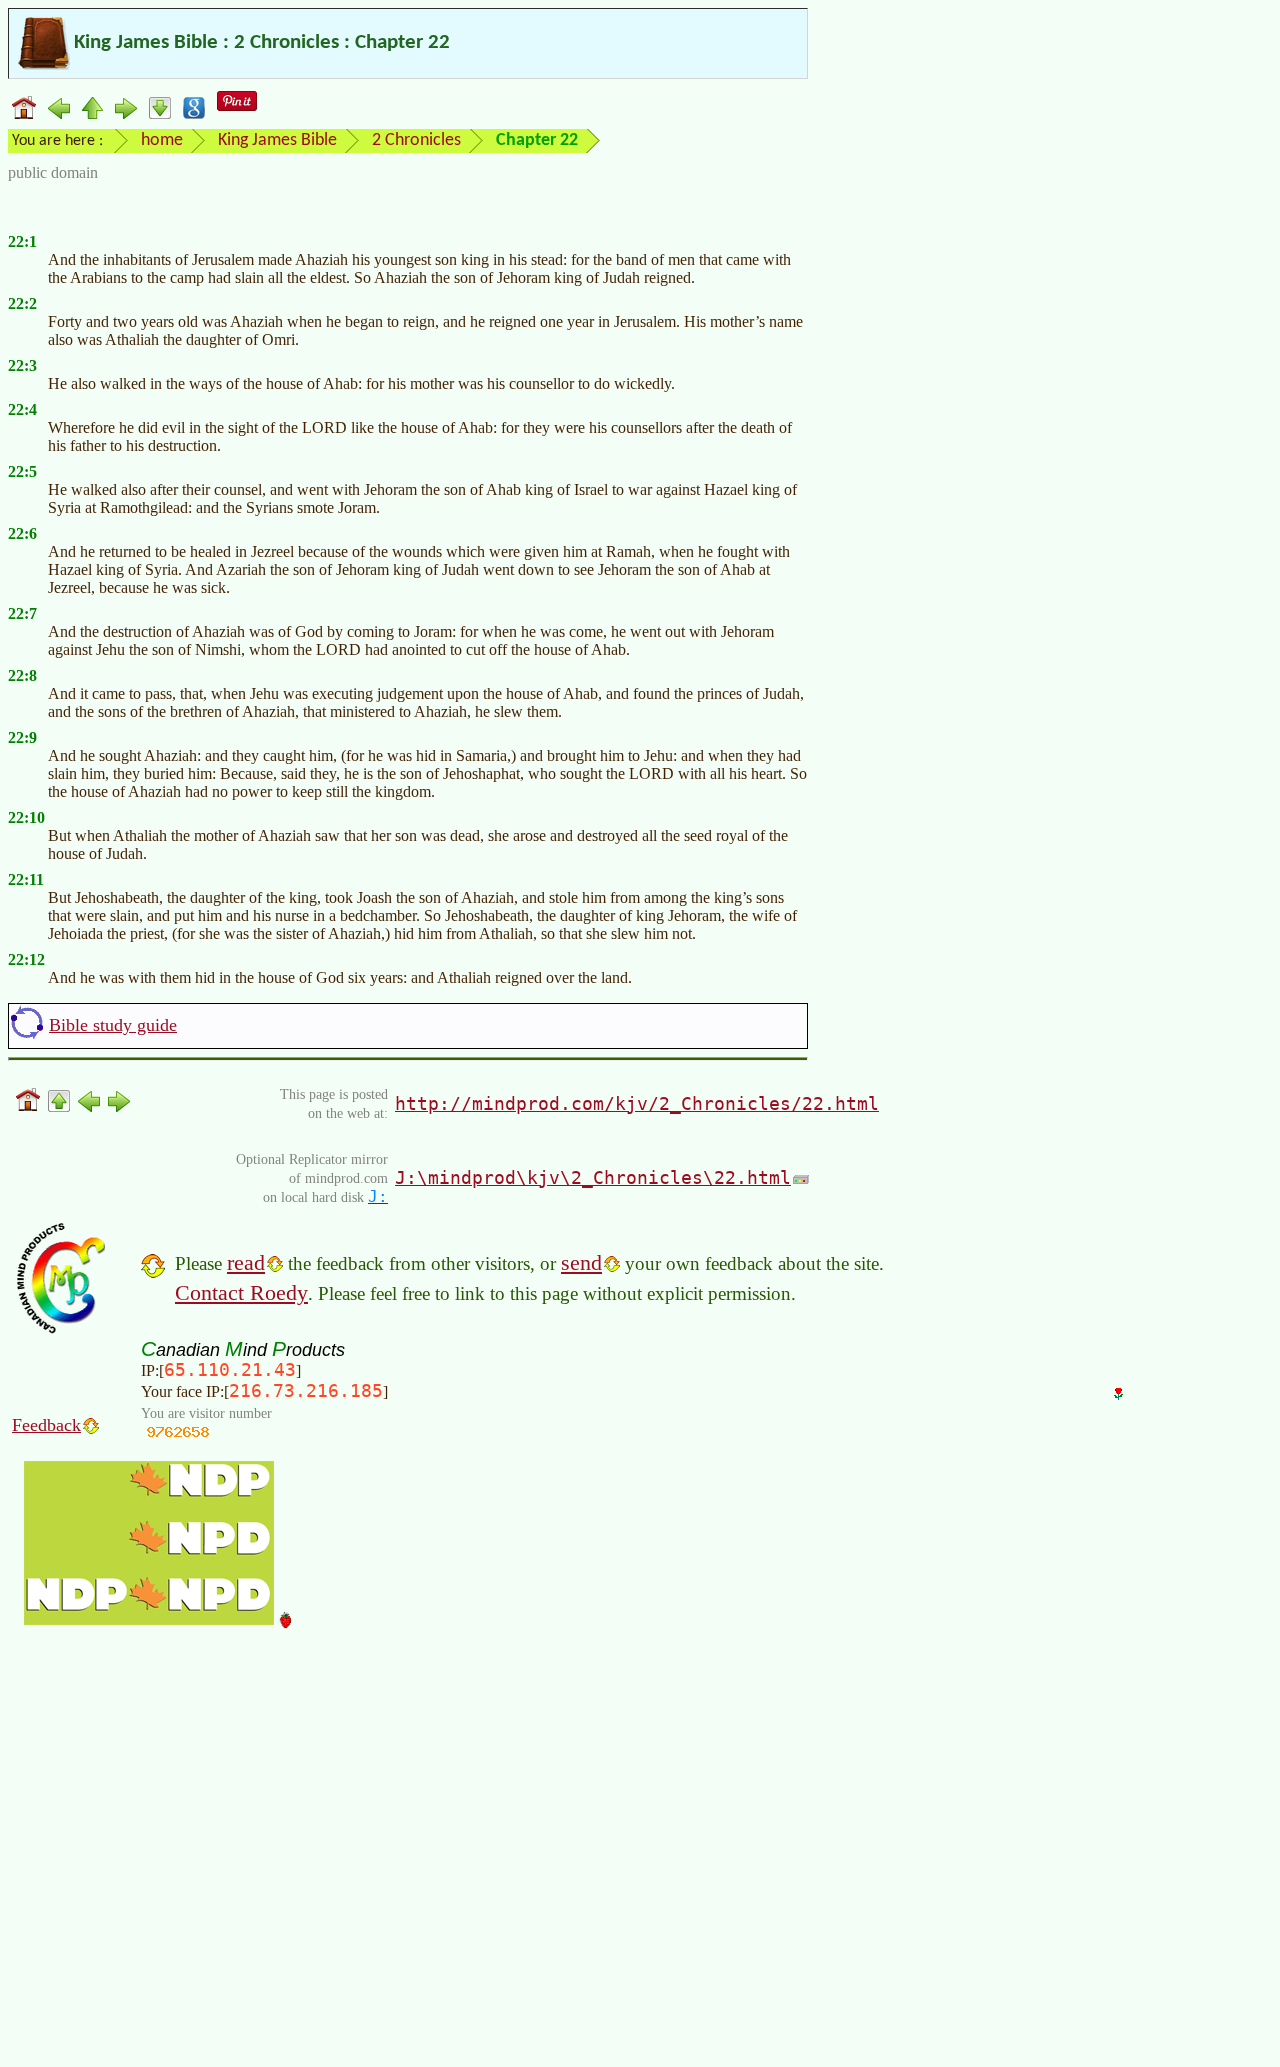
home (162, 140)
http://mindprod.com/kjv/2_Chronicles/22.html (637, 1103)
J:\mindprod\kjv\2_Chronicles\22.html (593, 1177)
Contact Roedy (241, 1292)
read (246, 1262)
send (581, 1262)
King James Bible (277, 140)
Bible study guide (113, 1025)
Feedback (46, 1425)
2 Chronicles (416, 140)
